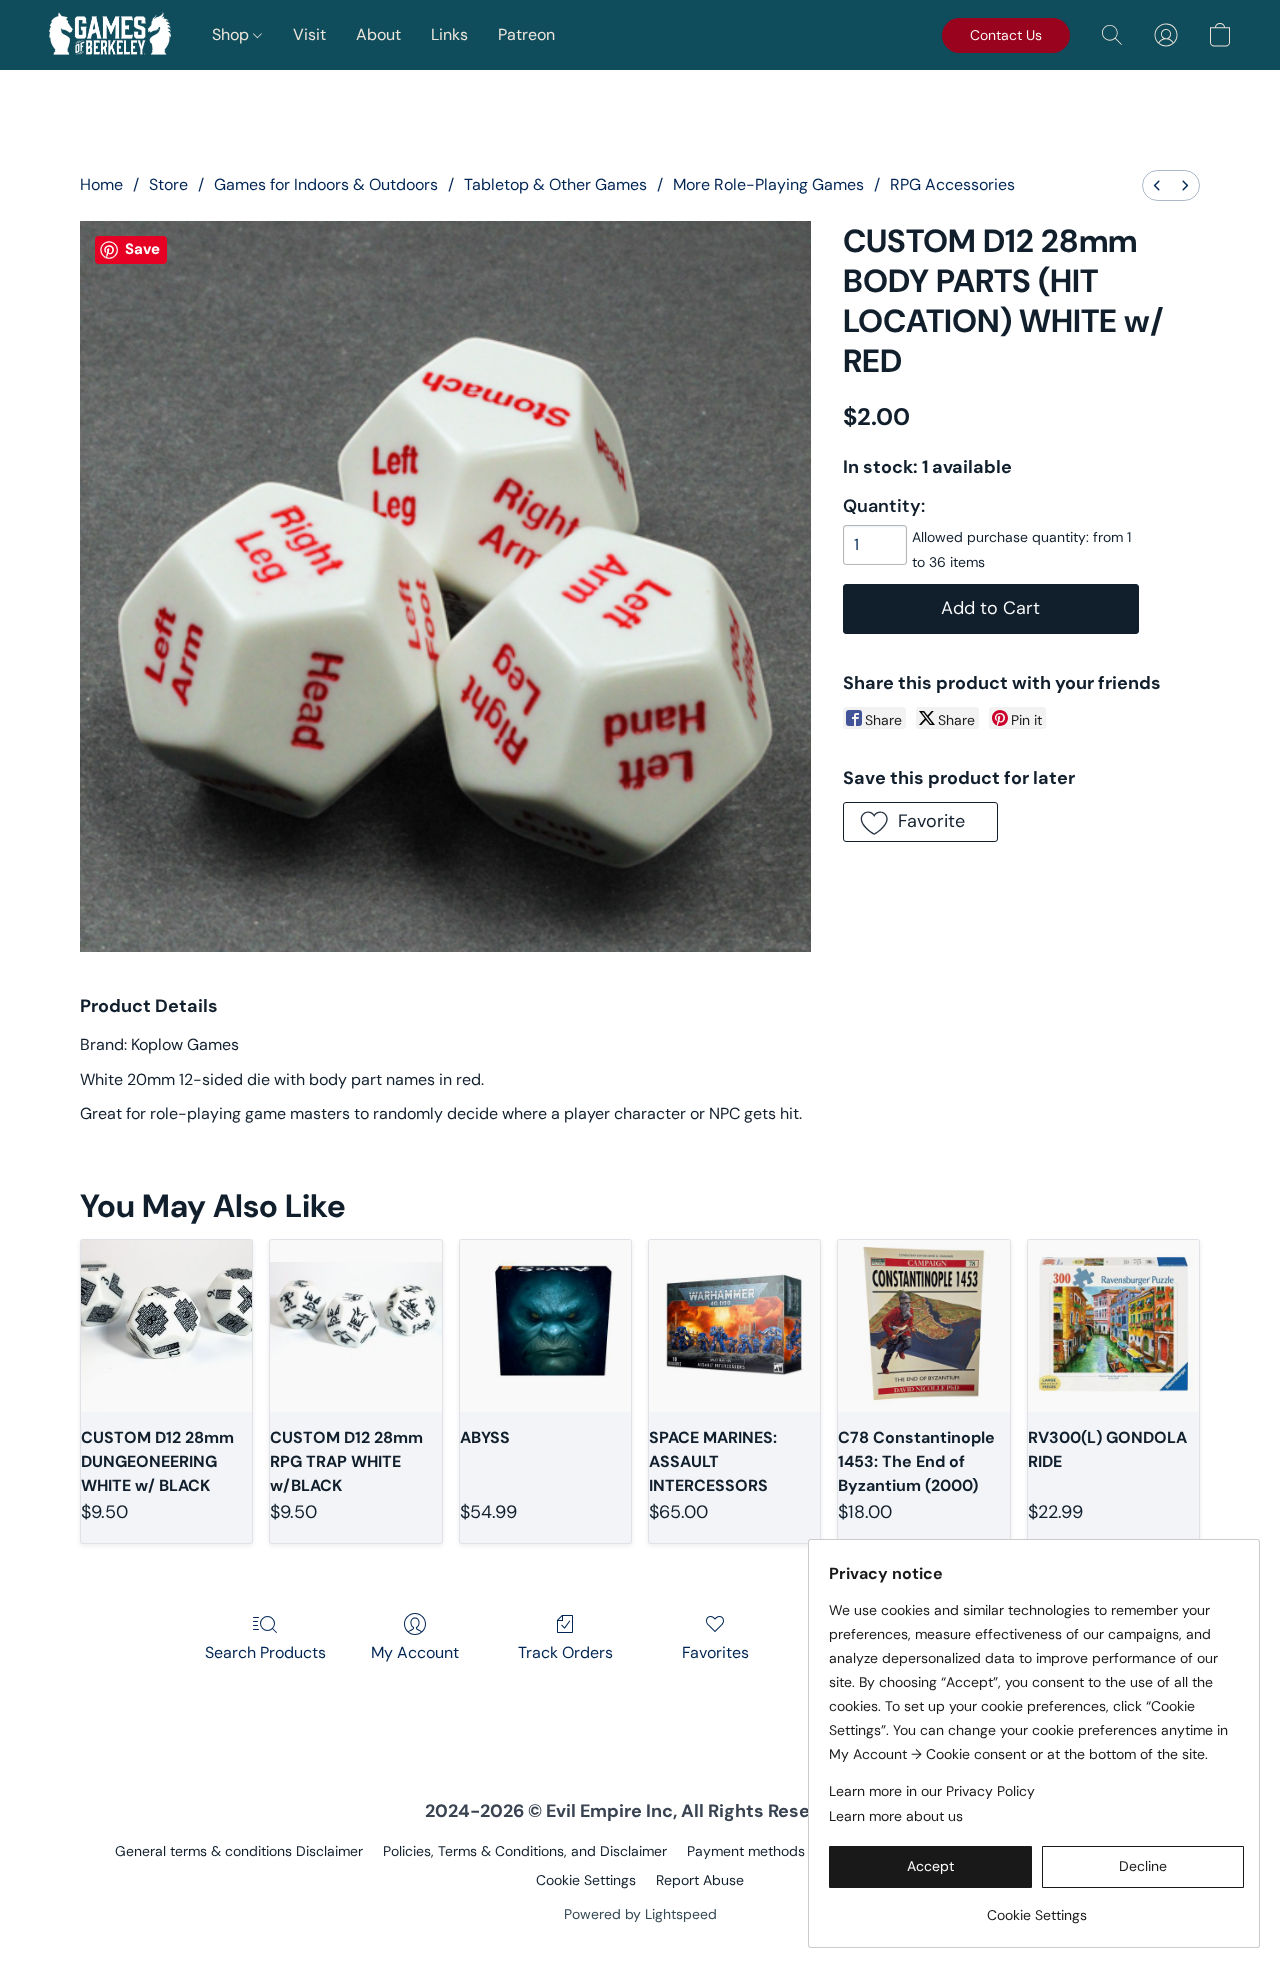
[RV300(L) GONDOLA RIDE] (1113, 1325)
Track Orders (565, 1652)
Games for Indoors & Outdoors (326, 184)
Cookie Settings (586, 1880)
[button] (110, 35)
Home (101, 184)
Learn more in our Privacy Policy (932, 1791)
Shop (232, 34)
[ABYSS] (545, 1325)
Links (449, 34)
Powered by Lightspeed (640, 1914)
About (378, 34)
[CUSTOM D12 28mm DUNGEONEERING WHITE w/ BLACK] (166, 1325)
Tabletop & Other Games (555, 184)
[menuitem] (1157, 185)
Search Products (265, 1652)
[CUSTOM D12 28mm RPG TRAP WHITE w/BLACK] (355, 1325)
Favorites (715, 1652)
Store (168, 184)
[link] (1036, 1907)
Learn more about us (896, 1816)
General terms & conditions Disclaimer (239, 1851)
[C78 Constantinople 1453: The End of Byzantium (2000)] (923, 1325)
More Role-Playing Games (768, 184)
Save (142, 249)
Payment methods (746, 1851)
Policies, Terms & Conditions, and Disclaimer (525, 1851)
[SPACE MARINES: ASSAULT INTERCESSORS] (734, 1325)
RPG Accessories (952, 184)
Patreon (526, 34)
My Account (415, 1652)
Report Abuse (700, 1880)
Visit (309, 34)
